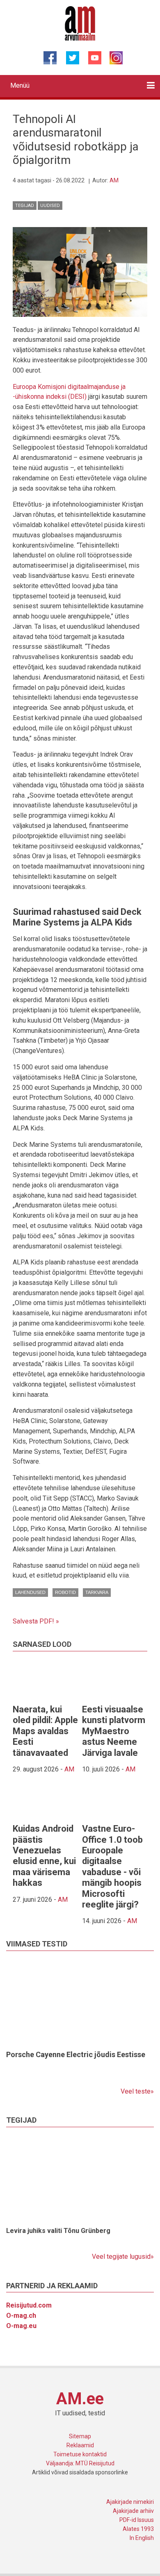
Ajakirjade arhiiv (133, 2511)
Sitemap (80, 2436)
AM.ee (80, 2399)
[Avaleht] (80, 23)
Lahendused (30, 1592)
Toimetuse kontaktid (80, 2454)
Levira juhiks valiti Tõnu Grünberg (58, 2231)
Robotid (65, 1592)
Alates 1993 (138, 2529)
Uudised (50, 206)
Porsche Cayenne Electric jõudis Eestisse (76, 2054)
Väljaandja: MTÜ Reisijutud (80, 2463)
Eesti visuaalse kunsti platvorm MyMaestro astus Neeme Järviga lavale (114, 1731)
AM (114, 180)
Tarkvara (97, 1592)
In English (142, 2538)
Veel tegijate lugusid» (123, 2257)
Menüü (20, 85)
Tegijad (25, 206)
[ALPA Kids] (80, 271)
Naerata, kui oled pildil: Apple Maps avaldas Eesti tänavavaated (45, 1731)
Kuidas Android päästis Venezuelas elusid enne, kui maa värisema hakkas (44, 1856)
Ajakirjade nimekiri (130, 2502)
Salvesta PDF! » (36, 1621)
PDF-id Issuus (137, 2520)
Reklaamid (80, 2445)
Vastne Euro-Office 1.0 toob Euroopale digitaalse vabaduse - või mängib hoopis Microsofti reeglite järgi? (112, 1867)
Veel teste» (137, 2091)
